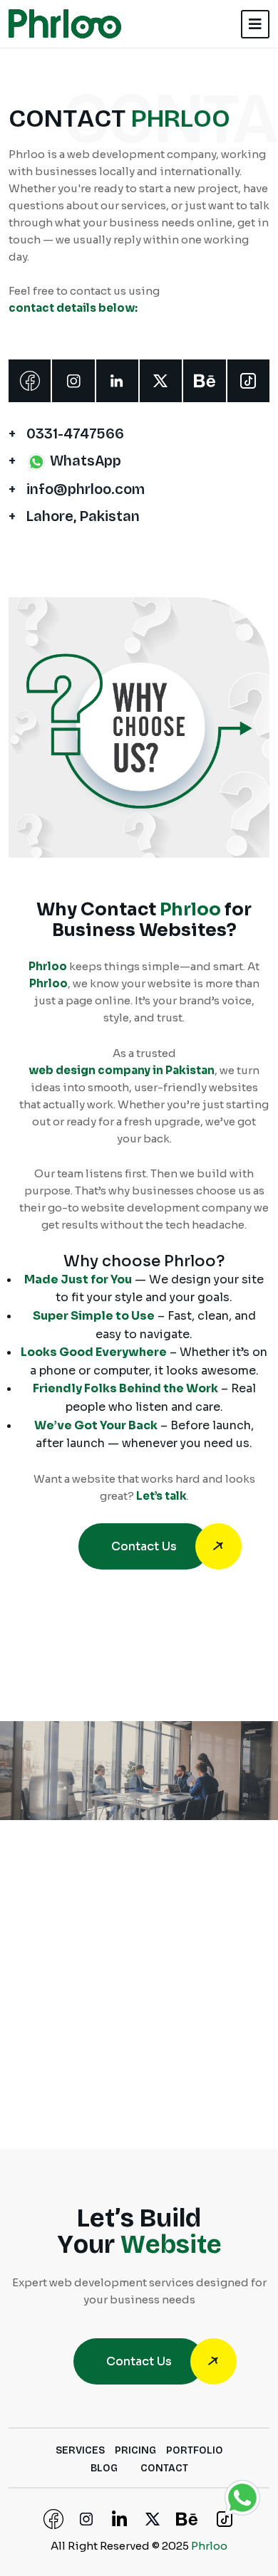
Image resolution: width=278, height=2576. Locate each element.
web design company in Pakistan (122, 1070)
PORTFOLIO (195, 2450)
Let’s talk (161, 1496)
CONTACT (164, 2468)
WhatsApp (65, 461)
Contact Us (144, 1546)
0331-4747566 (66, 433)
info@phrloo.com (77, 489)
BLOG (104, 2468)
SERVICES (80, 2450)
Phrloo (209, 2546)
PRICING (135, 2450)
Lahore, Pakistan (74, 516)
